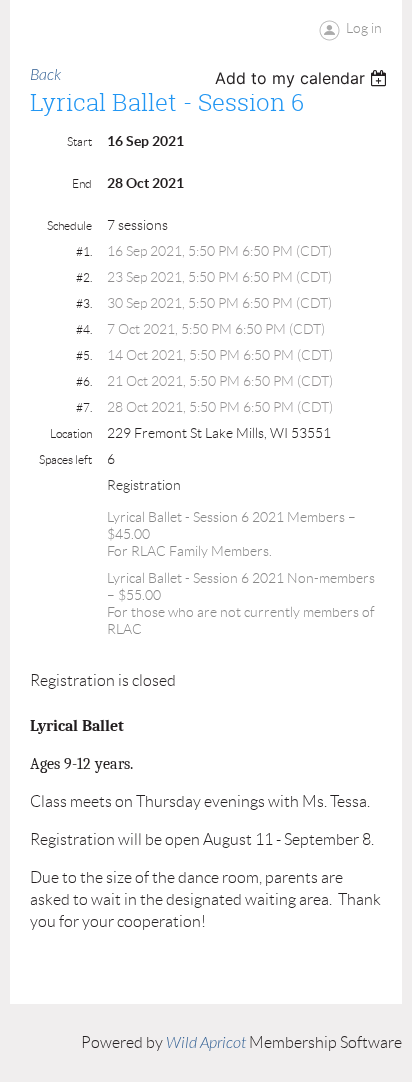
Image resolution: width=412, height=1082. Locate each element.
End (82, 183)
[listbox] (303, 78)
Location (71, 433)
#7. (84, 407)
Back (45, 75)
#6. (84, 381)
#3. (84, 303)
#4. (84, 329)
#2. (84, 277)
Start (79, 141)
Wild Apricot (206, 1043)
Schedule (69, 225)
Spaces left (65, 459)
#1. (84, 251)
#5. (84, 355)
